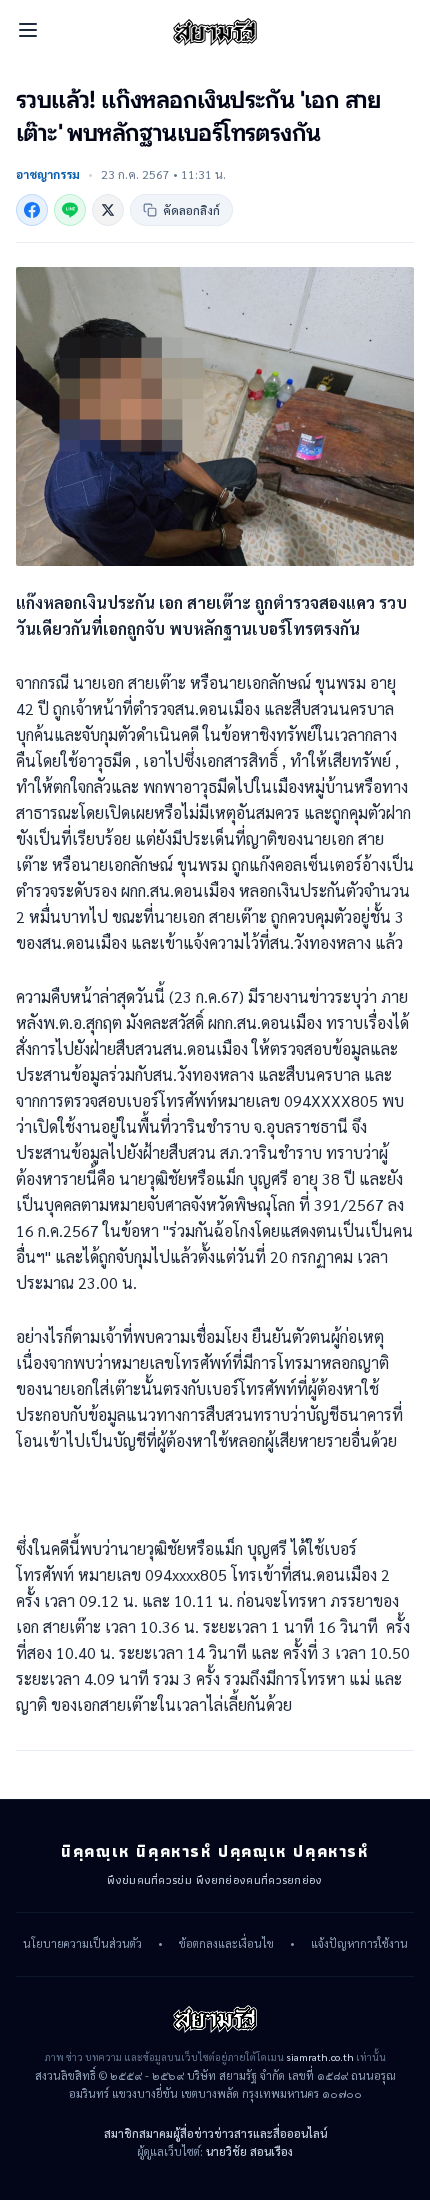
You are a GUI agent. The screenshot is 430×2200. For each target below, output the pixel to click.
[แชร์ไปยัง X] (108, 210)
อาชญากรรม (48, 174)
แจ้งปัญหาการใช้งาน (359, 1944)
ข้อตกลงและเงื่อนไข (226, 1944)
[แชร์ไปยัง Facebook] (32, 210)
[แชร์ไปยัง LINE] (70, 210)
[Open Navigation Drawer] (28, 30)
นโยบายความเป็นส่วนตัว (82, 1944)
